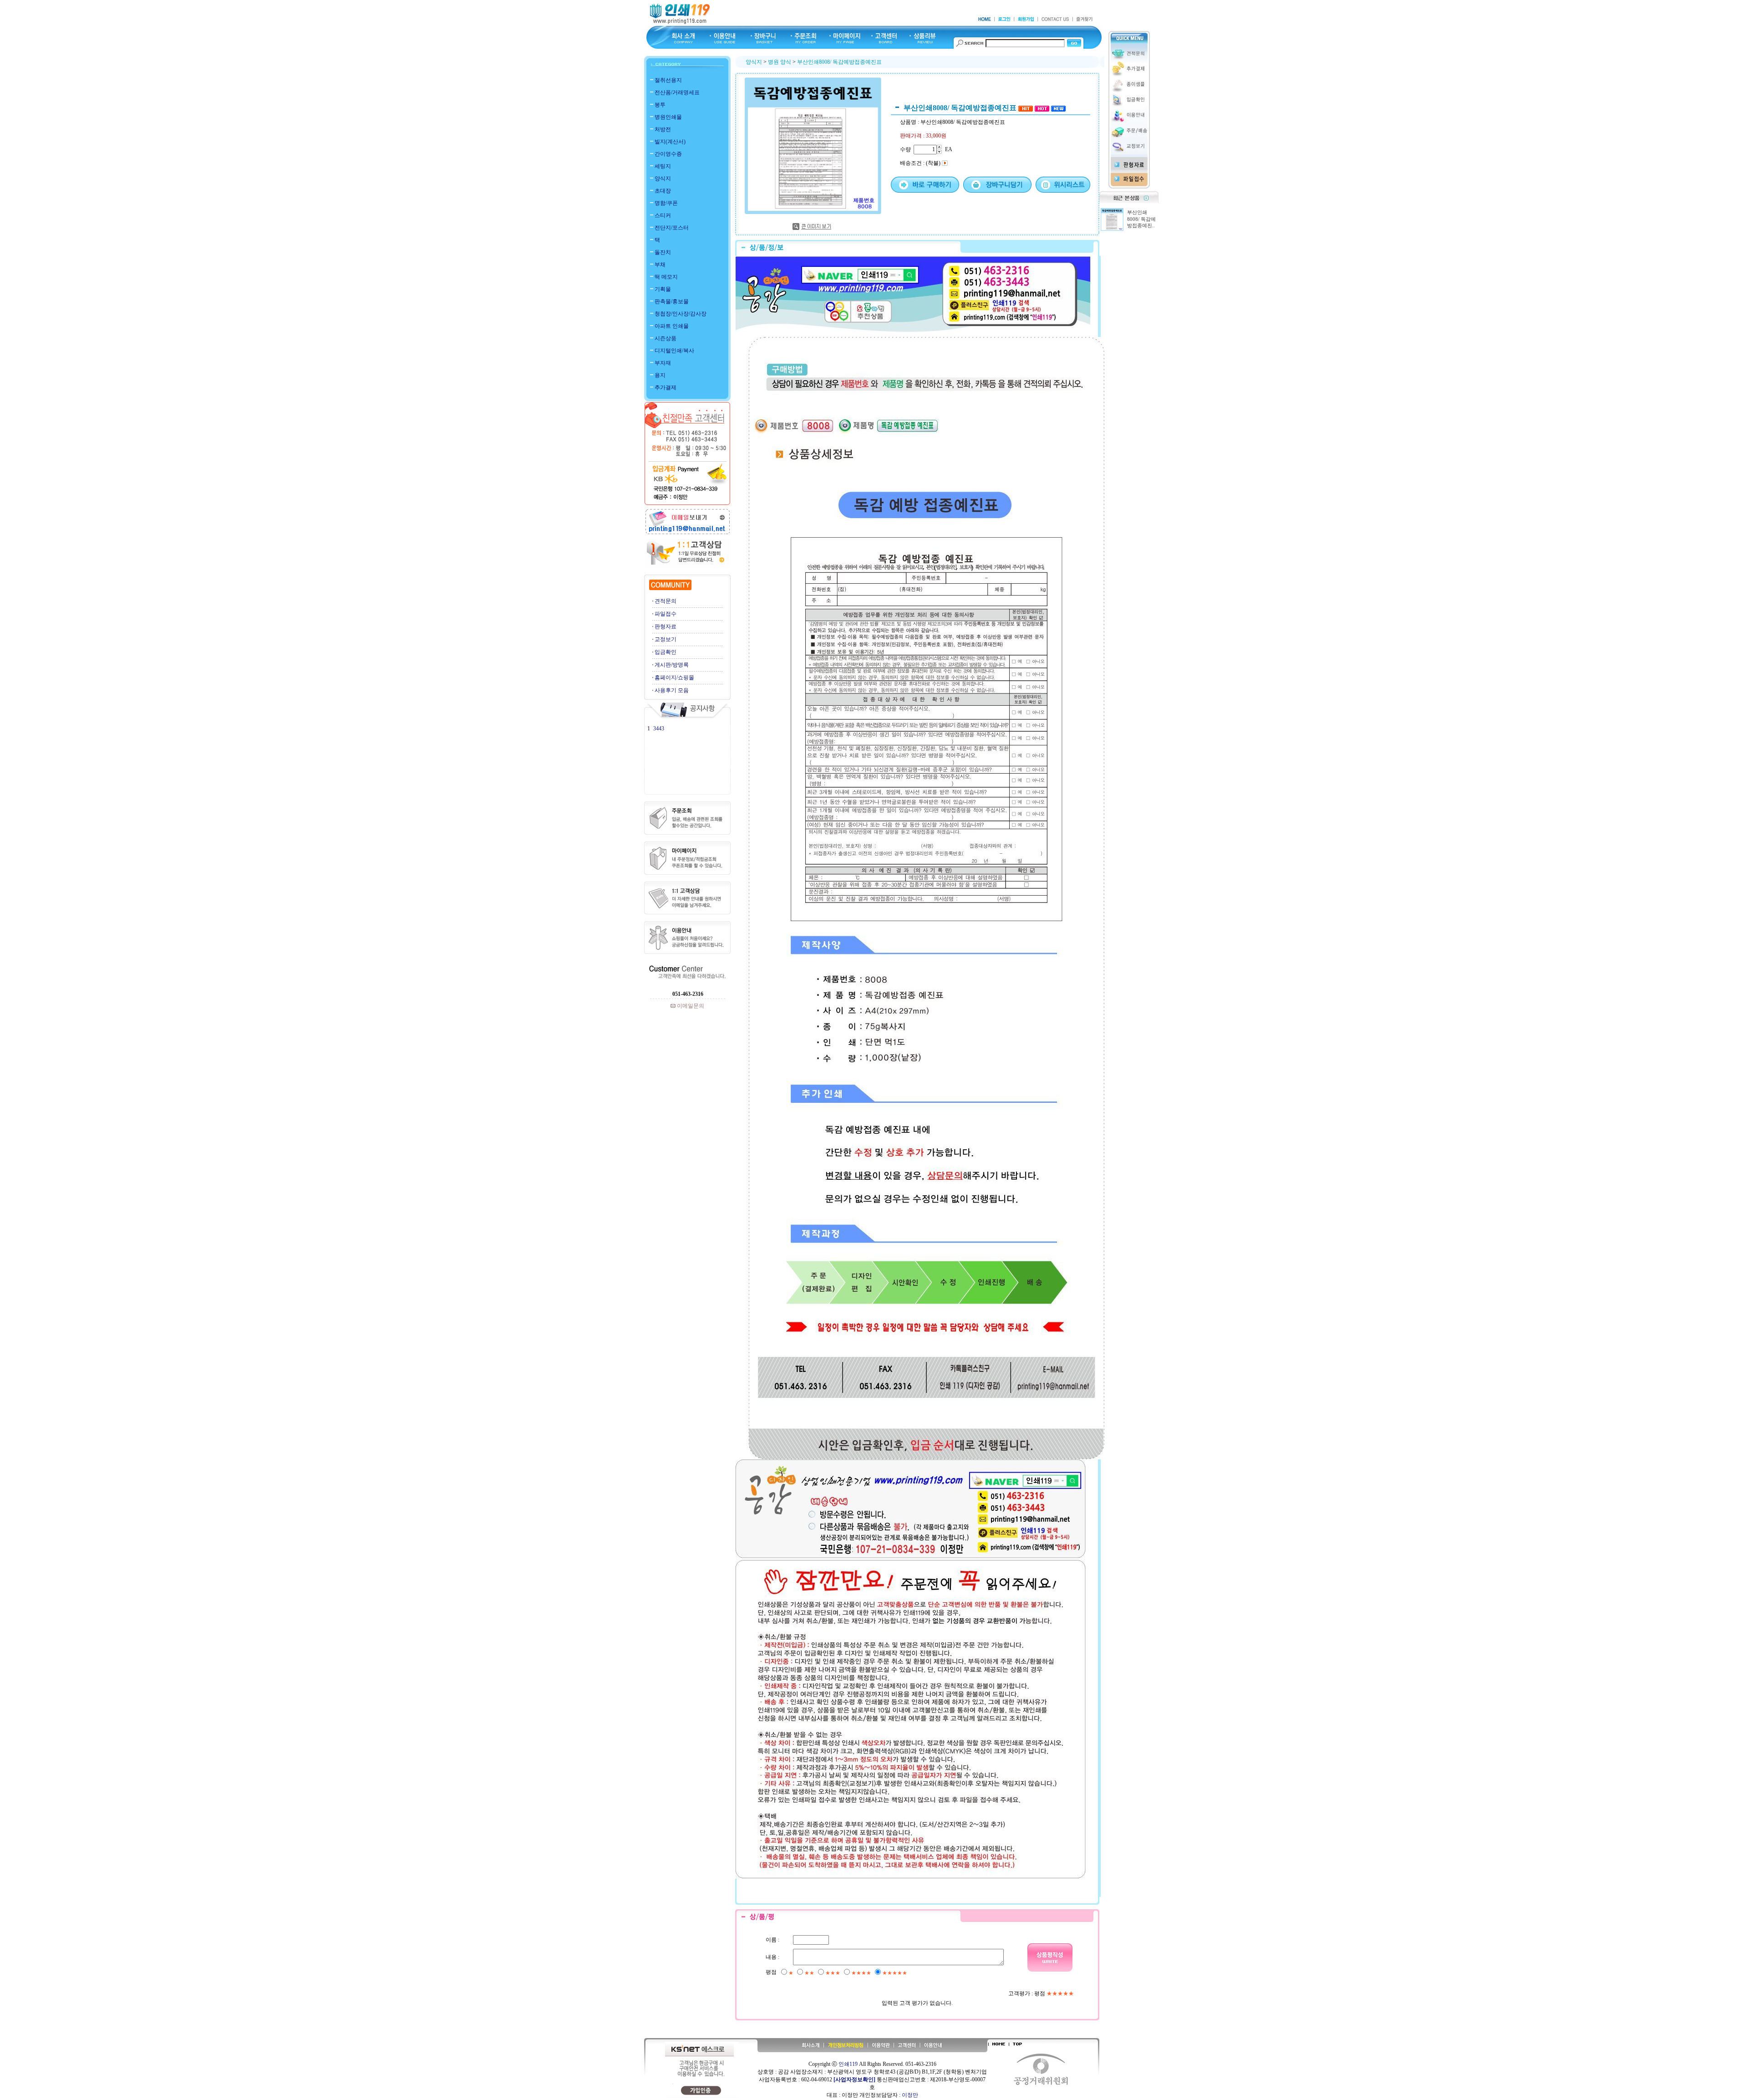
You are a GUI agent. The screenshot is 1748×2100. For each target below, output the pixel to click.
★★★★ (861, 1973)
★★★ (833, 1973)
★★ (809, 1973)
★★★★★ (895, 1973)
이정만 (910, 2095)
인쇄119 (848, 2064)
